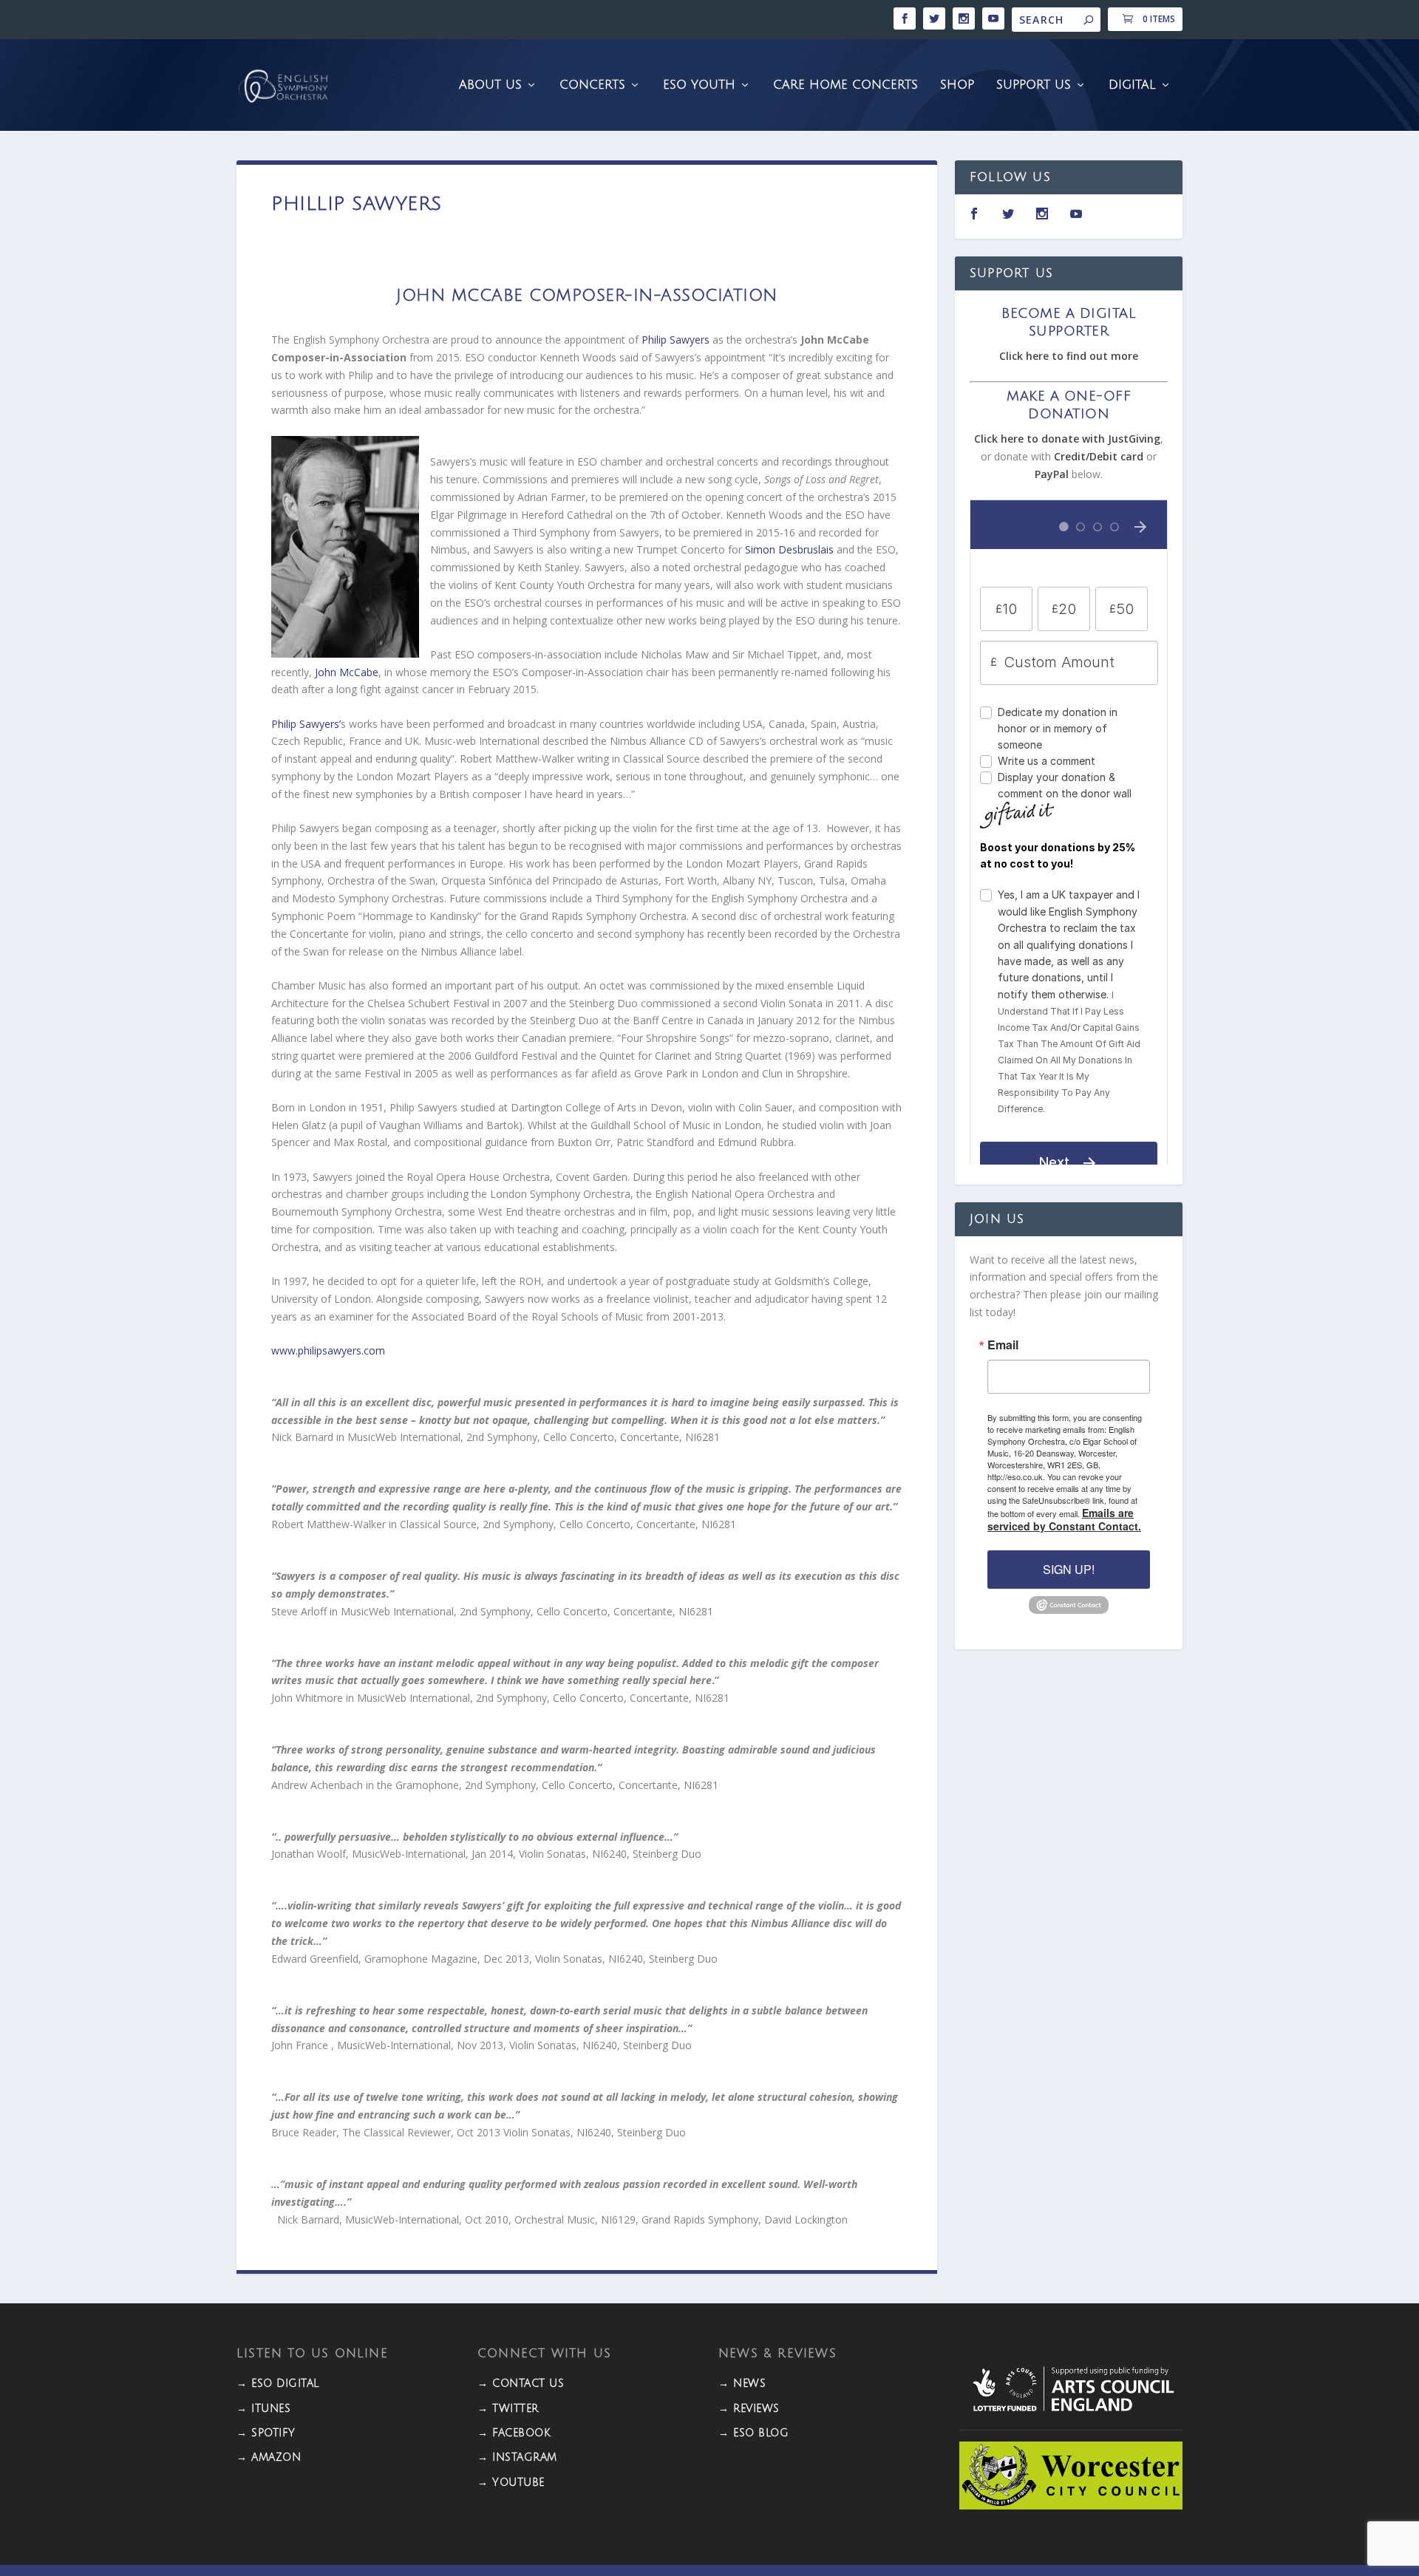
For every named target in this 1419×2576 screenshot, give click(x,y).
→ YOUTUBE (511, 2483)
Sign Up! (1069, 1569)
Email (1003, 1345)
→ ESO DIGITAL (278, 2384)
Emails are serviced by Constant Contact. (1064, 1519)
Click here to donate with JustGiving (1067, 439)
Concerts (592, 85)
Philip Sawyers (674, 340)
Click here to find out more (1069, 356)
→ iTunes (263, 2409)
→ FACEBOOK (514, 2433)
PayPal (1052, 474)
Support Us (1034, 85)
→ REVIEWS (749, 2409)
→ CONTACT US (521, 2384)
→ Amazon (269, 2457)
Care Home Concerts (845, 85)
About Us (490, 85)
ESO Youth (699, 85)
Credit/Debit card (1099, 456)
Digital (1132, 85)
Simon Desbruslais (791, 549)
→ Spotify (266, 2433)
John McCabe (347, 672)
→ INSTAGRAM (517, 2457)
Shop (957, 85)
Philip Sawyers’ (306, 724)
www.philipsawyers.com (328, 1350)
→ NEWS (742, 2384)
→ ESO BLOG (753, 2433)
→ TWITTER (508, 2409)
